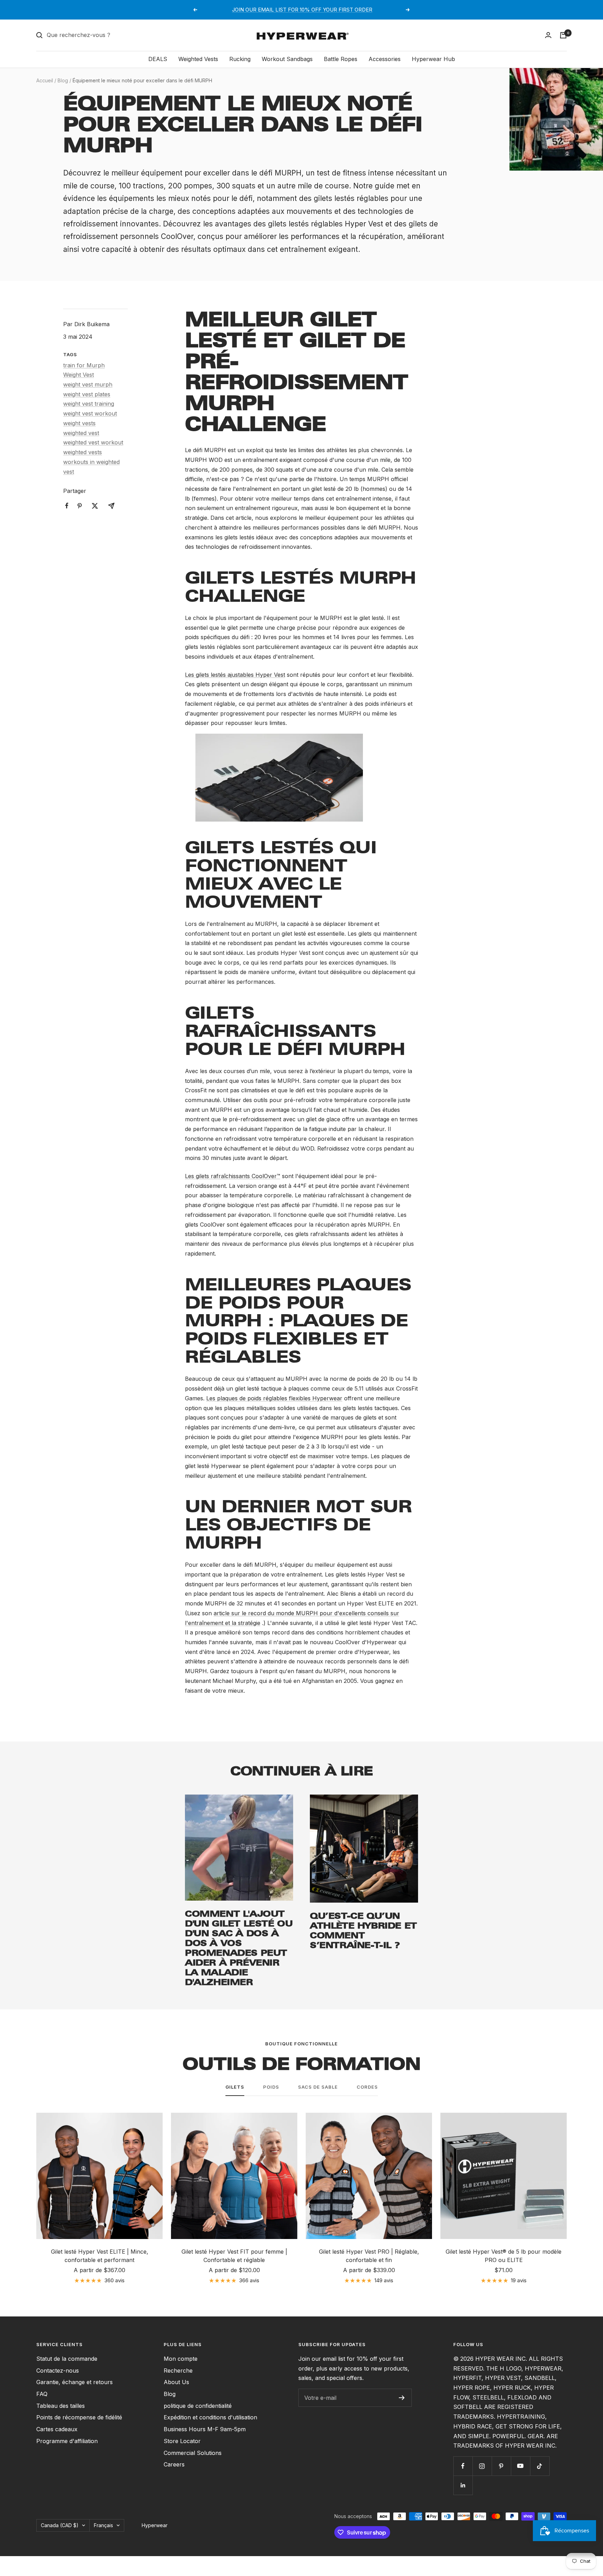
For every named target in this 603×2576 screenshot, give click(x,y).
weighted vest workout (93, 442)
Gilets (235, 2087)
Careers (174, 2464)
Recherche (178, 2371)
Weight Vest (79, 375)
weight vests (79, 423)
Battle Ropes (341, 59)
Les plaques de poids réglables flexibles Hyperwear (274, 1398)
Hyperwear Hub (433, 59)
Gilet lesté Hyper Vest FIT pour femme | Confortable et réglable (234, 2256)
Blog (63, 80)
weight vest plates (87, 394)
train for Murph (84, 365)
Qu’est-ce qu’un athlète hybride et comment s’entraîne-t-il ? (363, 1930)
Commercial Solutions (193, 2453)
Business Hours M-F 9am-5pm (205, 2429)
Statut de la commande (67, 2359)
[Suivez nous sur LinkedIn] (463, 2485)
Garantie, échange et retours (75, 2382)
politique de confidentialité (198, 2406)
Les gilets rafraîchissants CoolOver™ (233, 1176)
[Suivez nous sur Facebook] (463, 2466)
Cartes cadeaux (57, 2429)
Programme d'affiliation (67, 2441)
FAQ (42, 2394)
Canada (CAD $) (60, 2525)
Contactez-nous (58, 2371)
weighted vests (83, 452)
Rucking (240, 59)
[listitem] (67, 506)
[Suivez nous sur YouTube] (520, 2466)
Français (103, 2525)
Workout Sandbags (287, 59)
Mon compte (181, 2359)
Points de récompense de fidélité (79, 2417)
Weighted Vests (198, 59)
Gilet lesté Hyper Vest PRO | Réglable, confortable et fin (369, 2256)
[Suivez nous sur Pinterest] (501, 2466)
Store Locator (182, 2441)
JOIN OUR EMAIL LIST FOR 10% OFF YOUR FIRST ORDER (302, 10)
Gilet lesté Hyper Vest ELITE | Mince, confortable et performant (100, 2256)
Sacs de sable (318, 2087)
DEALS (158, 59)
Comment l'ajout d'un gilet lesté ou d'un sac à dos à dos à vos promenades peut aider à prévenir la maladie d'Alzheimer (239, 1948)
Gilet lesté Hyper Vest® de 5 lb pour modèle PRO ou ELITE (504, 2256)
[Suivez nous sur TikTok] (540, 2466)
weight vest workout (90, 413)
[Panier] (563, 35)
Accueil (45, 80)
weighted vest (81, 433)
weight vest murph (88, 384)
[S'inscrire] (402, 2398)
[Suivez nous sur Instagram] (482, 2466)
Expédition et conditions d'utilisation (210, 2417)
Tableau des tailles (61, 2406)
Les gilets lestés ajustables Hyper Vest (235, 675)
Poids (271, 2087)
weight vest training (89, 404)
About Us (176, 2382)
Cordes (367, 2087)
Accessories (385, 59)
